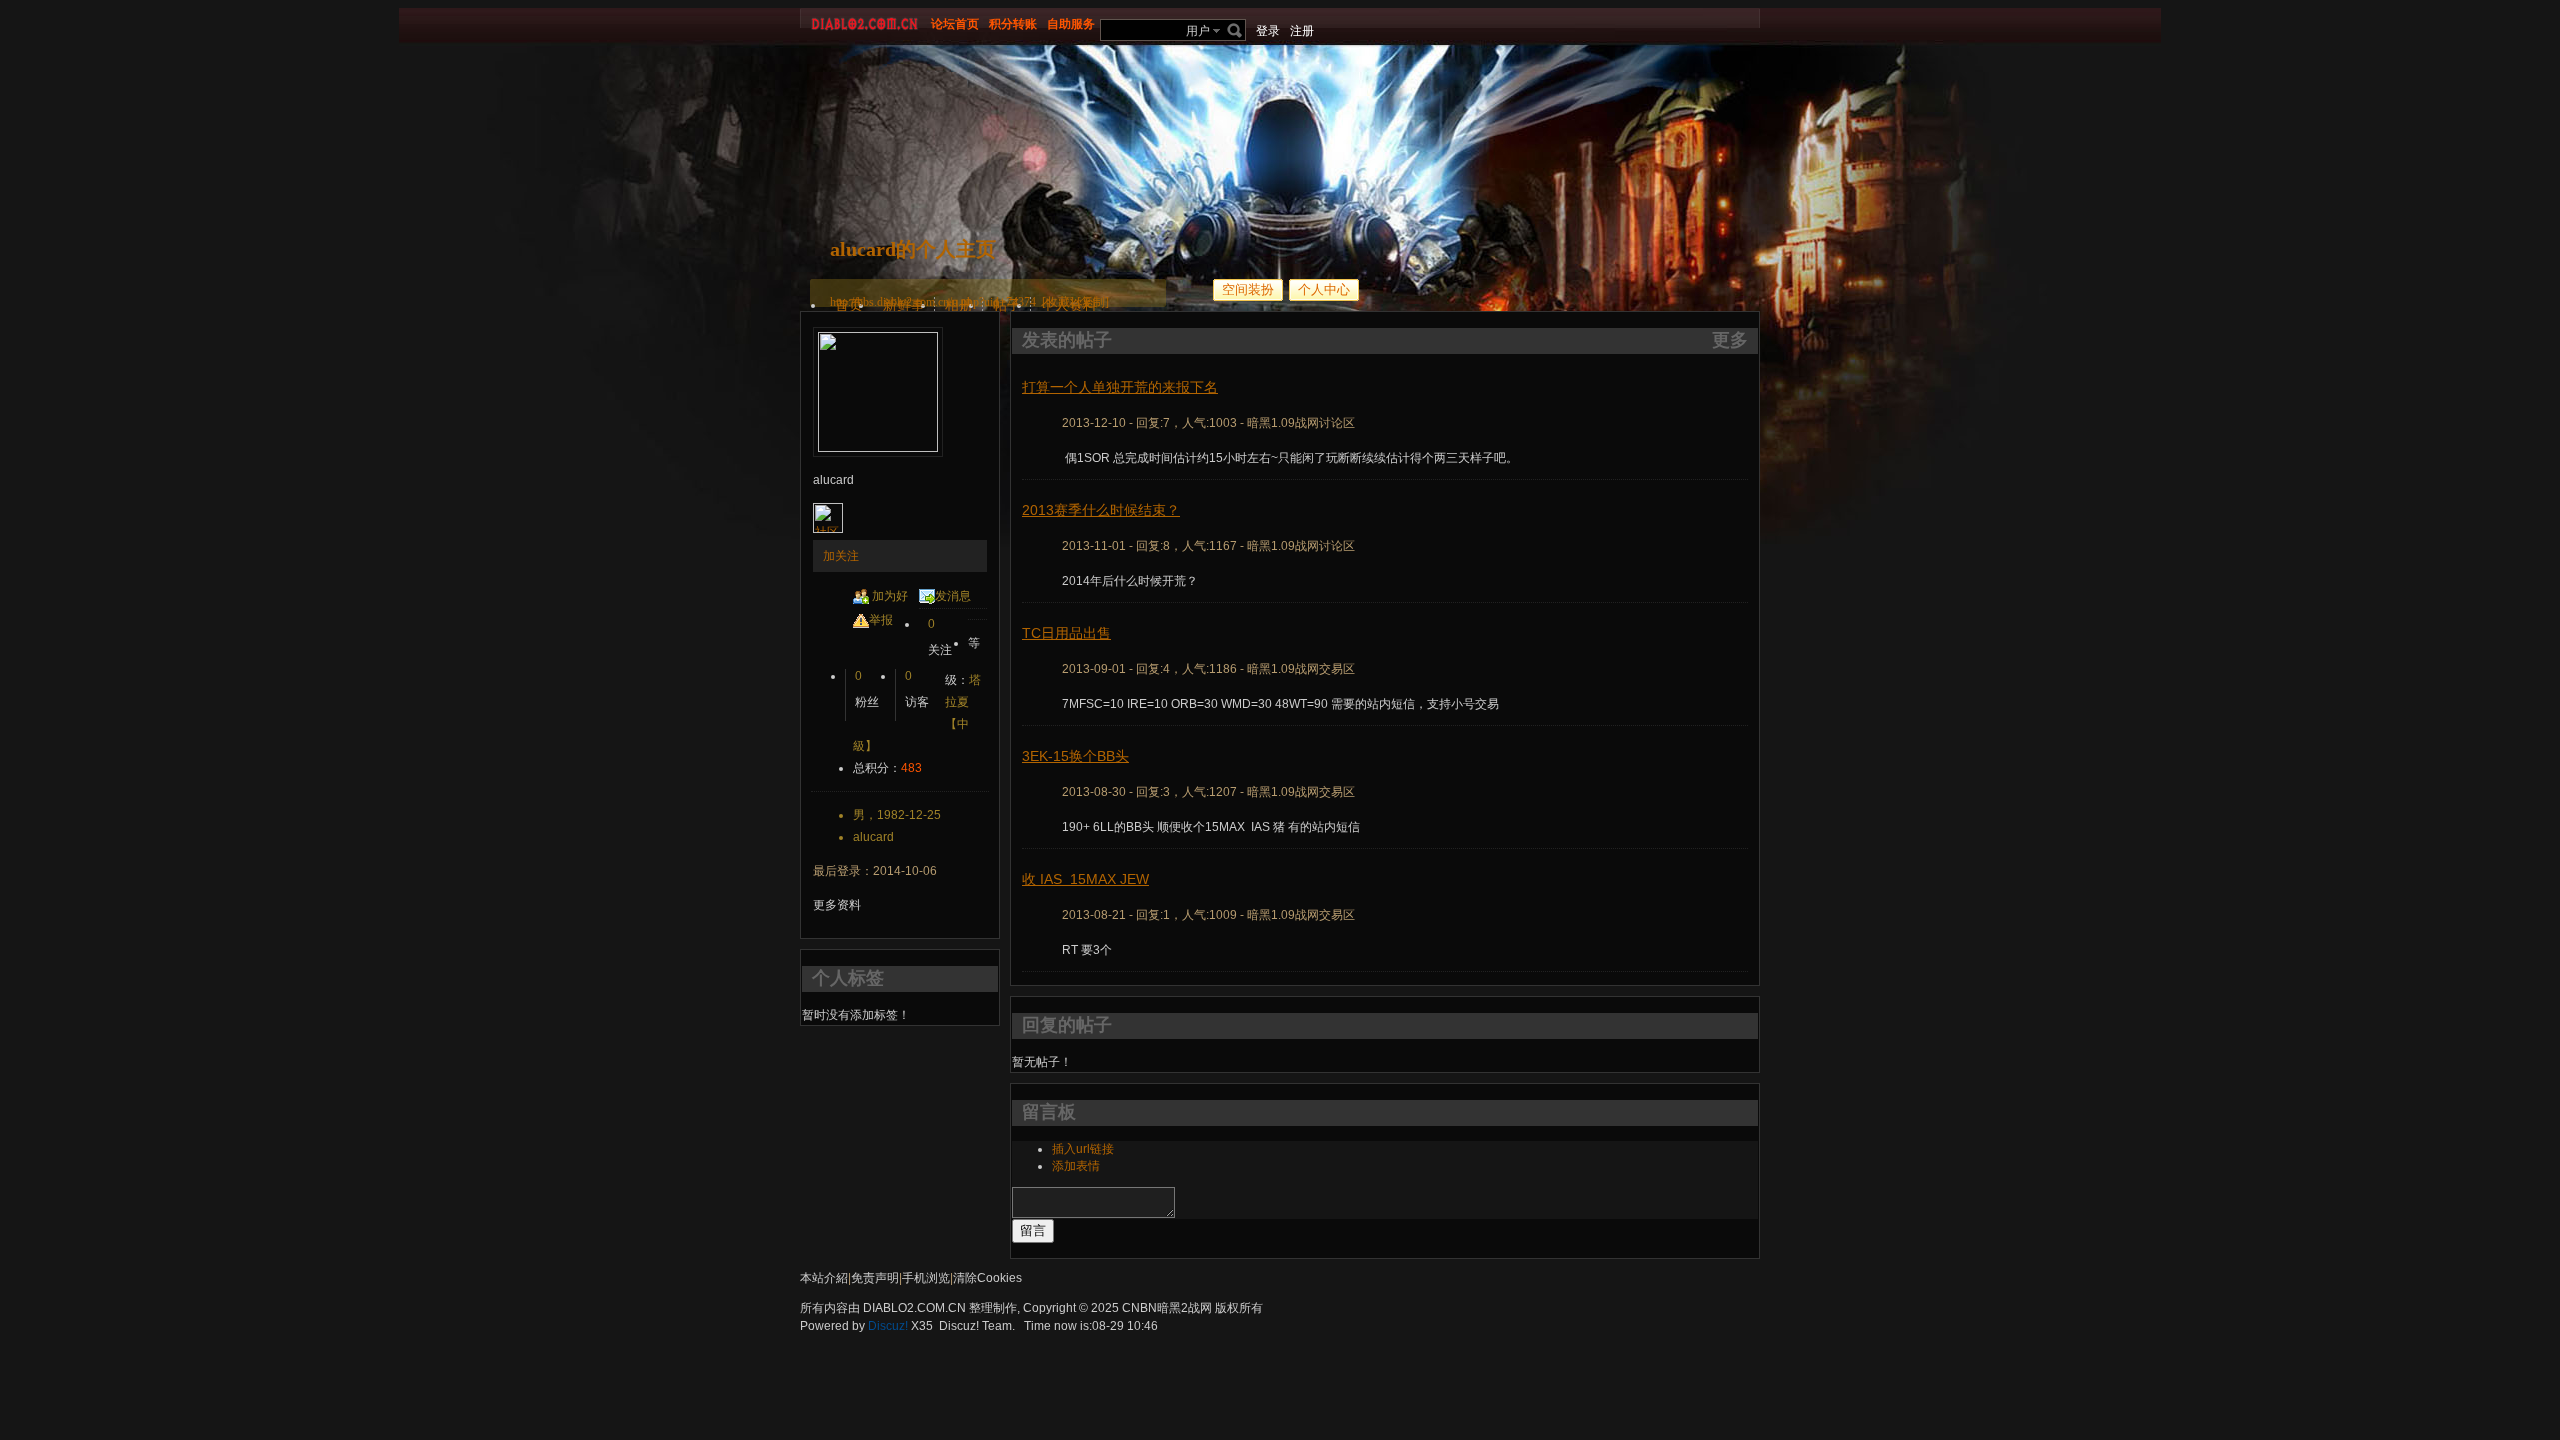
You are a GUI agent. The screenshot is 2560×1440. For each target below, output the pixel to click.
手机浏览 (926, 1278)
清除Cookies (987, 1278)
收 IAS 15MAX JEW (1085, 879)
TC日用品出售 (1066, 633)
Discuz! (888, 1326)
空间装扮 (1248, 289)
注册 (1302, 31)
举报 (881, 620)
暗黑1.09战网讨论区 (1301, 423)
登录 (1268, 31)
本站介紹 (824, 1278)
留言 (1033, 1230)
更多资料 (837, 905)
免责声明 (875, 1278)
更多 (1730, 340)
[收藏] (1058, 302)
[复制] (1093, 302)
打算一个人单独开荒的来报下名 (1120, 387)
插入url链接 (1083, 1149)
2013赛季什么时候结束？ (1101, 510)
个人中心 (1324, 289)
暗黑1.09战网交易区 (1301, 669)
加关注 (841, 556)
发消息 (953, 596)
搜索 (1235, 30)
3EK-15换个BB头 (1075, 756)
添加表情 (1076, 1166)
